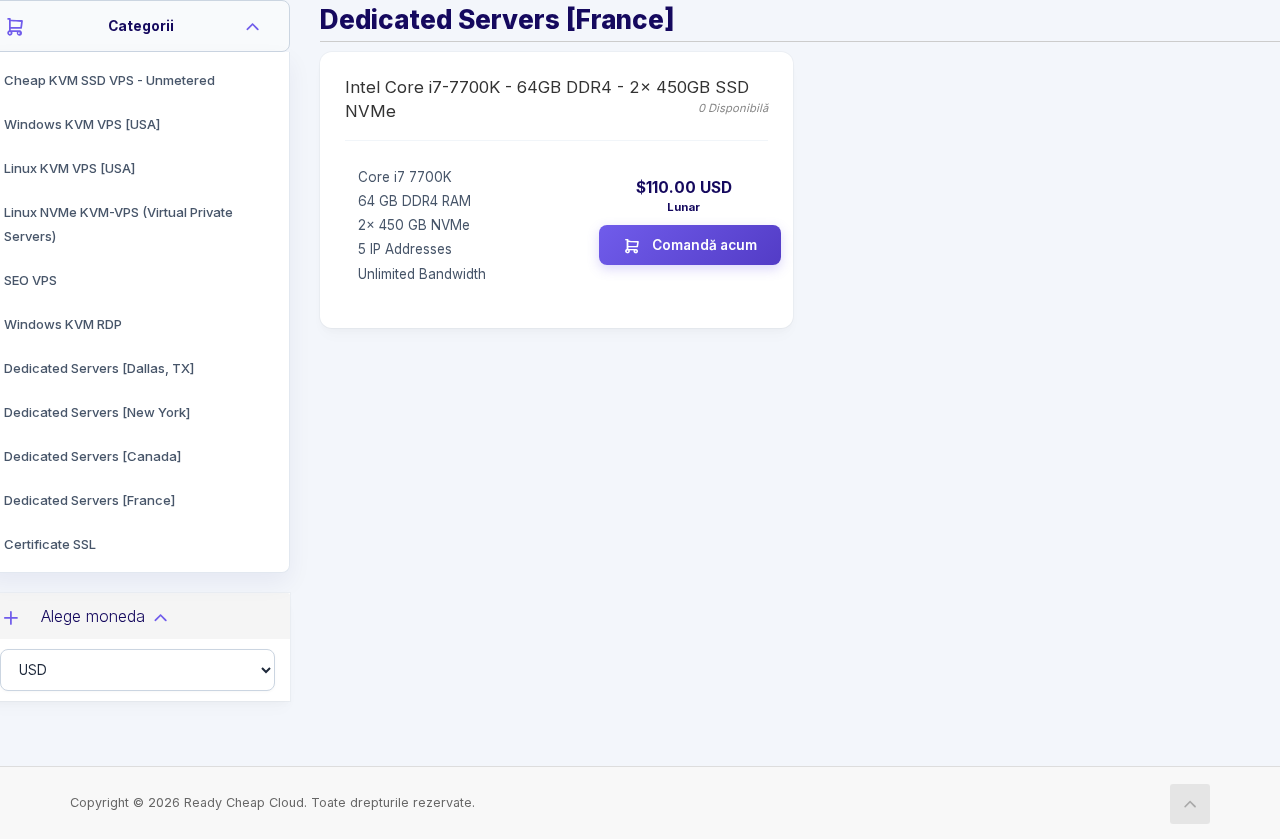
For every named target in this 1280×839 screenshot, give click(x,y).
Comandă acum (703, 245)
